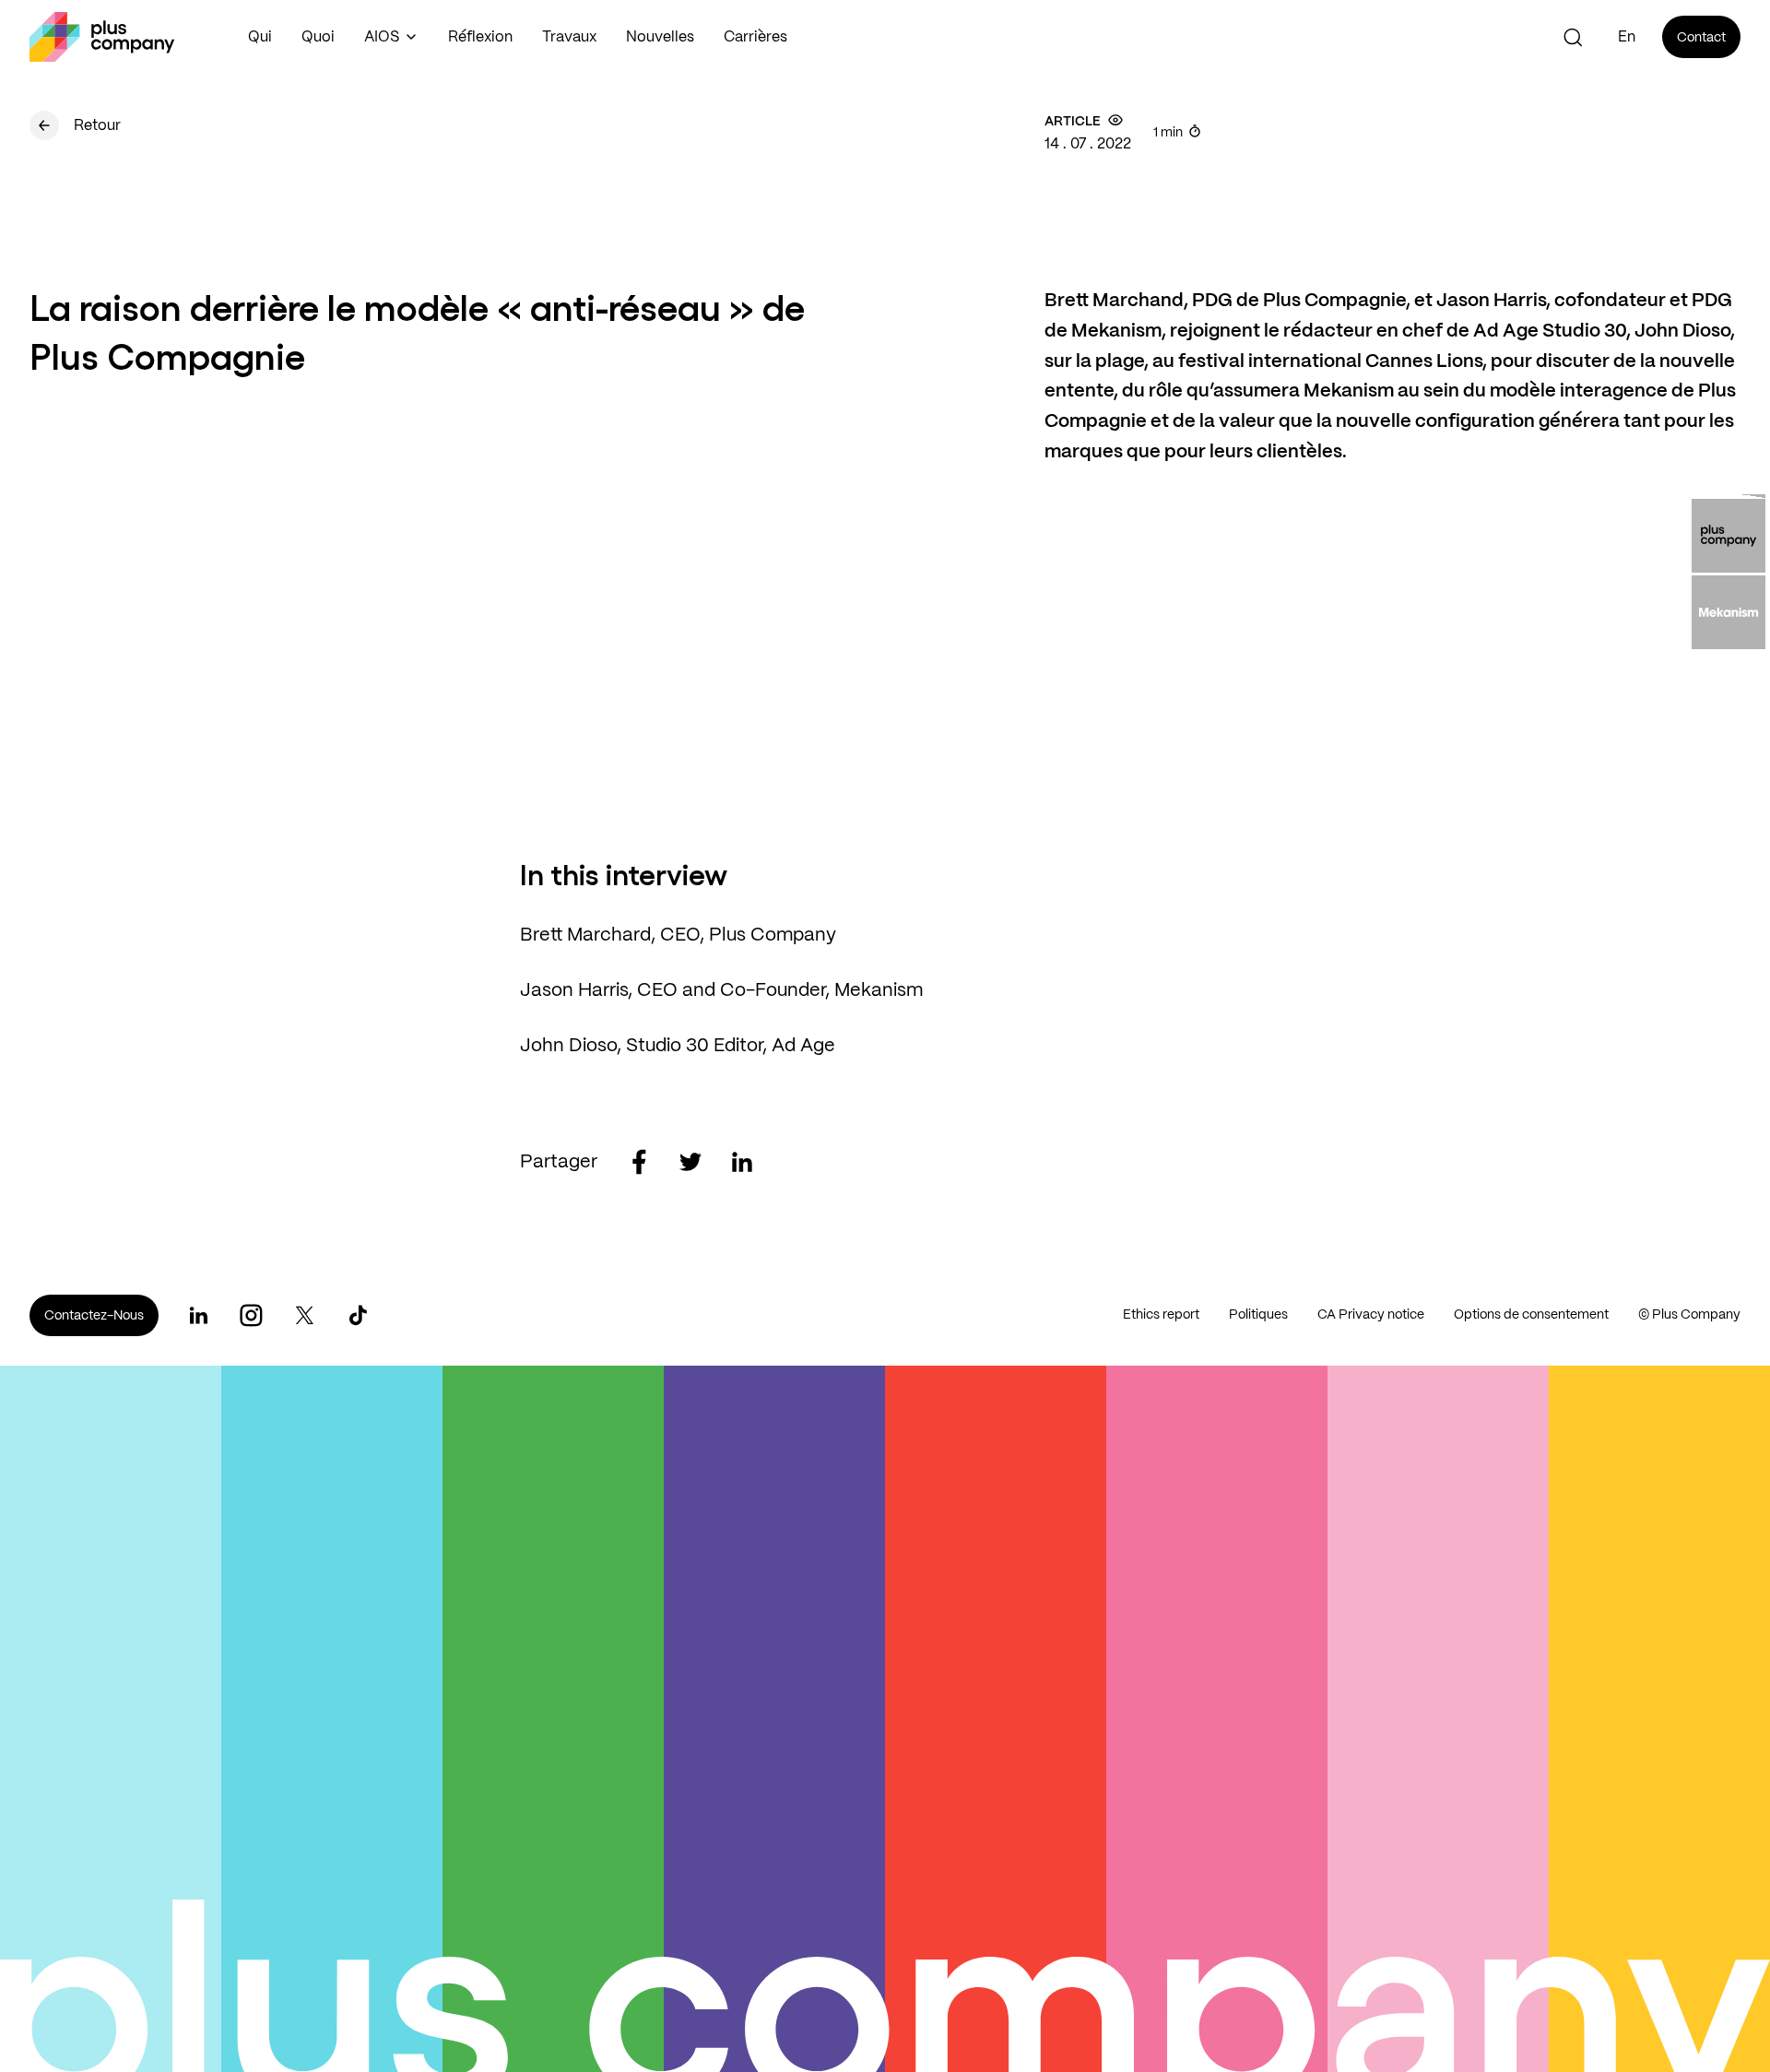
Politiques (1258, 1315)
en (1627, 37)
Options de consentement (1531, 1315)
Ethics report (1161, 1315)
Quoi (318, 37)
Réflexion (480, 37)
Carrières (755, 37)
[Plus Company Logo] (102, 37)
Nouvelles (660, 37)
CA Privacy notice (1371, 1315)
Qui (260, 37)
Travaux (569, 37)
